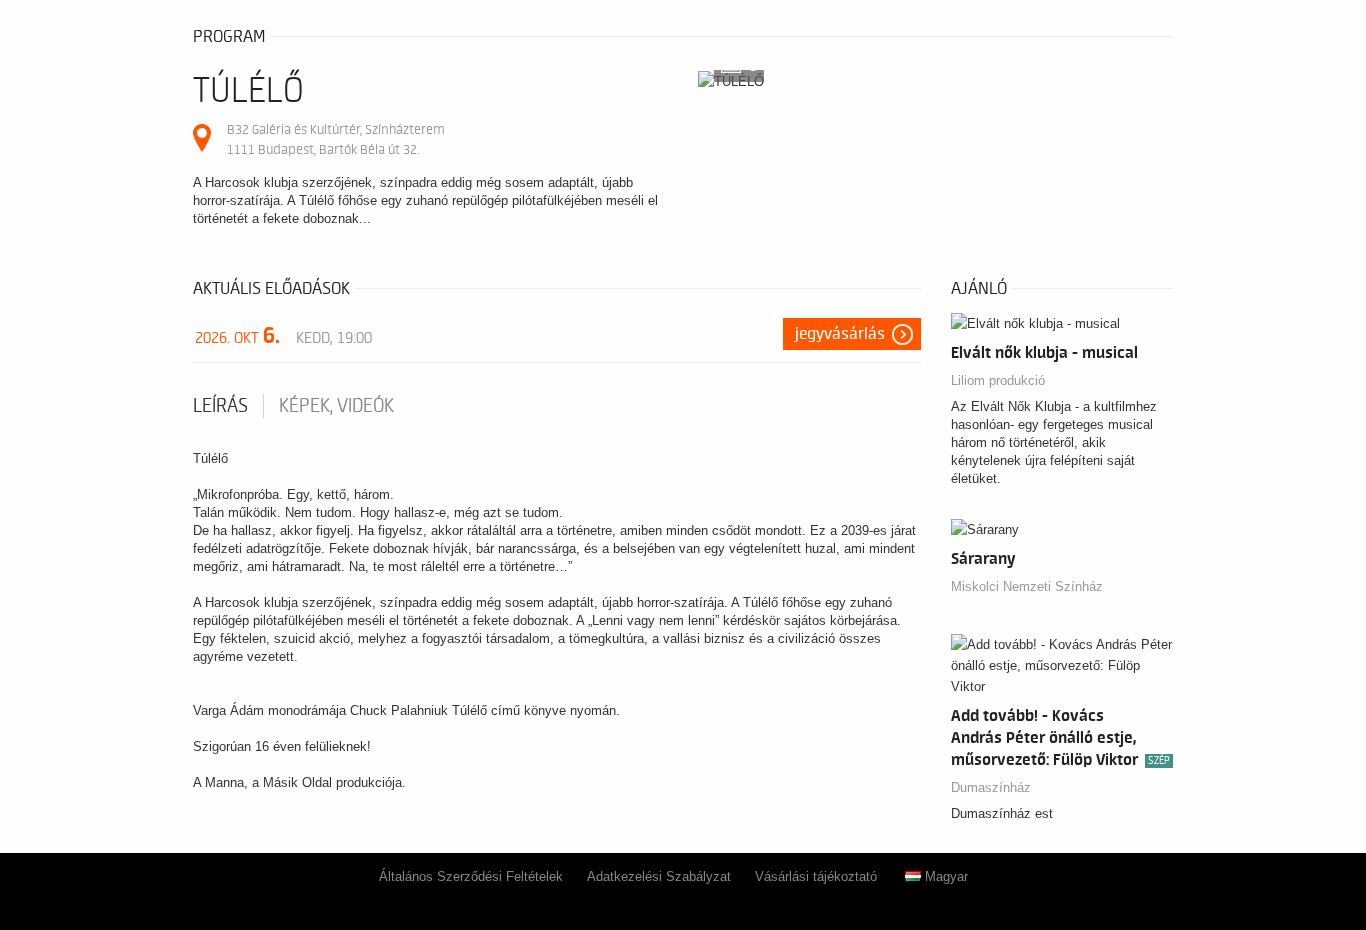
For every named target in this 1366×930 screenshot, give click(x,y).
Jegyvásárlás (840, 334)
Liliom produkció (998, 380)
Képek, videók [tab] (336, 406)
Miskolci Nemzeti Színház (1027, 586)
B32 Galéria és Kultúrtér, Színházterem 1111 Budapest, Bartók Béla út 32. (336, 139)
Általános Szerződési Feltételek (471, 876)
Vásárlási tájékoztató (816, 876)
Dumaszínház (991, 787)
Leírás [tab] (220, 406)
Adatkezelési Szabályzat (659, 876)
